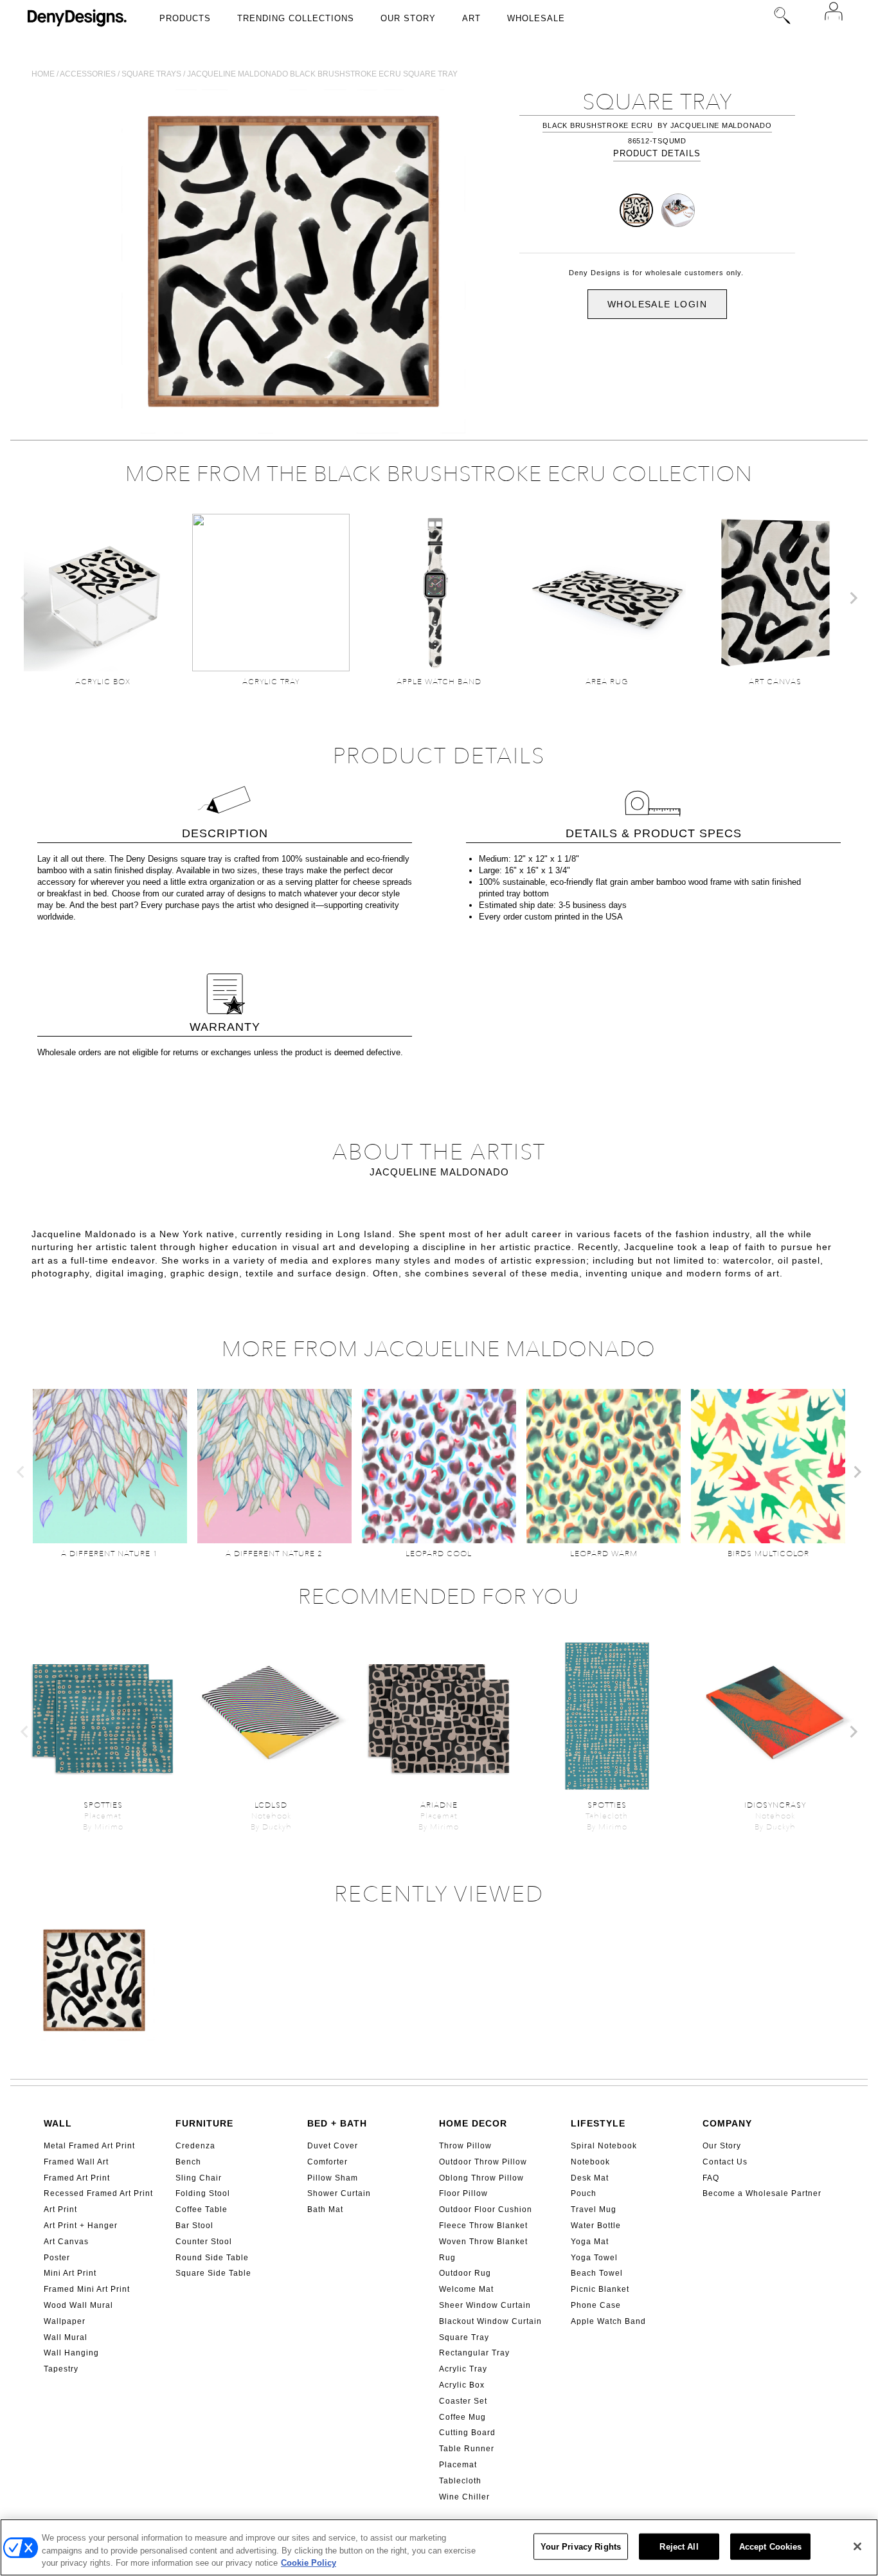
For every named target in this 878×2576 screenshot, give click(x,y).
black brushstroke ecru (598, 125)
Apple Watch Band (608, 2321)
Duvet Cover (333, 2146)
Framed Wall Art (76, 2162)
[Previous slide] (25, 598)
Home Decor (473, 2123)
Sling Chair (199, 2178)
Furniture (204, 2123)
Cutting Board (467, 2433)
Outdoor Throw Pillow (483, 2162)
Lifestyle (598, 2123)
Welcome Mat (466, 2289)
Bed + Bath (337, 2123)
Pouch (584, 2193)
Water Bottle (596, 2226)
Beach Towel (597, 2273)
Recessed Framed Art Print (98, 2193)
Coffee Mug (462, 2417)
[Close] (857, 2546)
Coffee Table (202, 2209)
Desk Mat (590, 2178)
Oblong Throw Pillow (481, 2178)
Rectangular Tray (474, 2353)
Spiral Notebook (604, 2146)
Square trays (151, 74)
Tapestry (61, 2369)
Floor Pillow (463, 2193)
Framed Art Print (77, 2178)
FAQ (711, 2178)
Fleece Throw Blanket (483, 2226)
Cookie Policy (309, 2563)
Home (43, 74)
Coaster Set (463, 2401)
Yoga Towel (594, 2258)
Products (185, 18)
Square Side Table (213, 2273)
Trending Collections (296, 18)
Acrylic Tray (463, 2369)
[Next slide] (853, 598)
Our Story (408, 18)
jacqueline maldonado (721, 125)
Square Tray (464, 2337)
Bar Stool (194, 2226)
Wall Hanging (71, 2353)
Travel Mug (594, 2209)
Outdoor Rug (465, 2273)
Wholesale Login (657, 304)
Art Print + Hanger (81, 2226)
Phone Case (596, 2305)
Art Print (60, 2209)
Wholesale (536, 18)
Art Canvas (66, 2242)
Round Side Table (212, 2258)
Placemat (458, 2465)
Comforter (327, 2162)
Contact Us (725, 2162)
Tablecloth (460, 2481)
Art (471, 18)
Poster (57, 2258)
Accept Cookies (771, 2546)
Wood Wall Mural (78, 2305)
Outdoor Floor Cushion (486, 2209)
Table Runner (467, 2449)
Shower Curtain (339, 2193)
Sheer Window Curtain (485, 2305)
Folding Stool (203, 2193)
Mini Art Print (70, 2273)
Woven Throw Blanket (483, 2242)
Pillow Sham (333, 2178)
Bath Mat (325, 2209)
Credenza (195, 2146)
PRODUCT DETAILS (657, 153)
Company (727, 2123)
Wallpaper (65, 2321)
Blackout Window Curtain (490, 2321)
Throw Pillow (465, 2146)
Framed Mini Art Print (87, 2289)
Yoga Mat (590, 2242)
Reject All (679, 2546)
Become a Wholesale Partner (762, 2193)
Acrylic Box (462, 2385)
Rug (447, 2258)
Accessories (88, 74)
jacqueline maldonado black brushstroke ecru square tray (322, 74)
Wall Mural (66, 2337)
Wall (58, 2123)
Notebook (590, 2162)
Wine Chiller (464, 2497)
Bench (188, 2162)
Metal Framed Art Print (89, 2146)
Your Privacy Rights (581, 2546)
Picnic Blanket (600, 2289)
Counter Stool (204, 2242)
